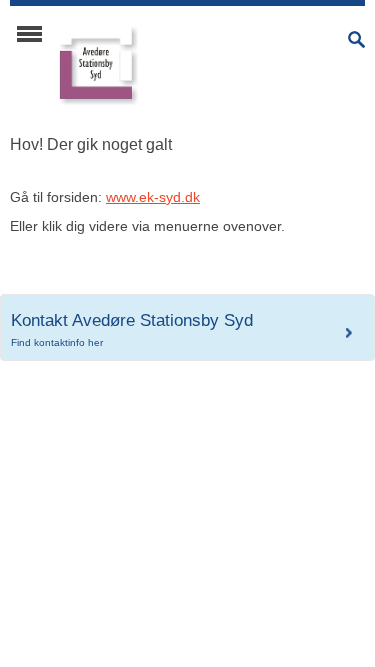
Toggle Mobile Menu (29, 34)
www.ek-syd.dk (153, 197)
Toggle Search (356, 39)
